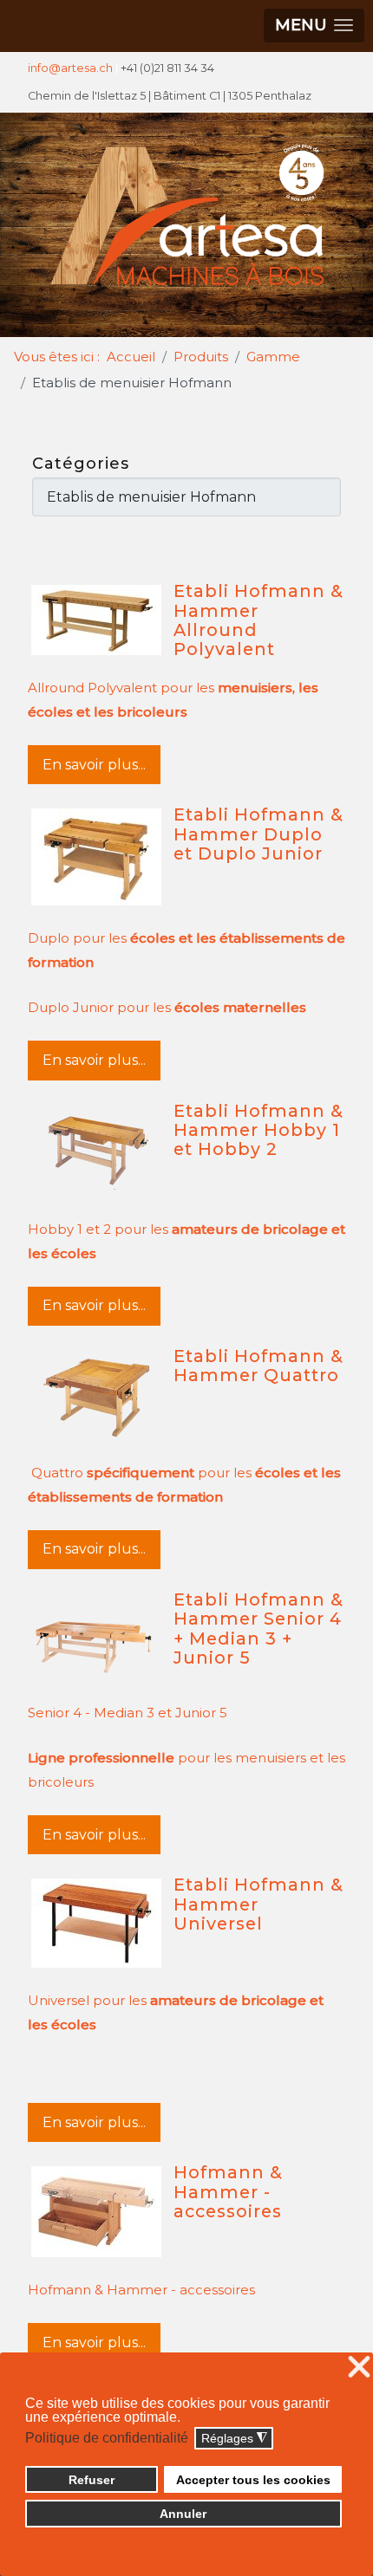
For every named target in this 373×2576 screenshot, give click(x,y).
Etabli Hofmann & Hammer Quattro (258, 1366)
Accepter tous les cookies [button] (253, 2480)
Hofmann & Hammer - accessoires (228, 2192)
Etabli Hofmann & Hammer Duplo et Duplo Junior (258, 834)
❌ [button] (359, 2368)
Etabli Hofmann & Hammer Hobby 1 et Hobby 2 (258, 1130)
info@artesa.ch (70, 68)
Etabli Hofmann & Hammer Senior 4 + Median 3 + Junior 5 (258, 1629)
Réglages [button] (234, 2439)
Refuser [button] (92, 2480)
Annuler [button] (183, 2514)
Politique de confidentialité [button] (107, 2438)
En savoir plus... (94, 765)
